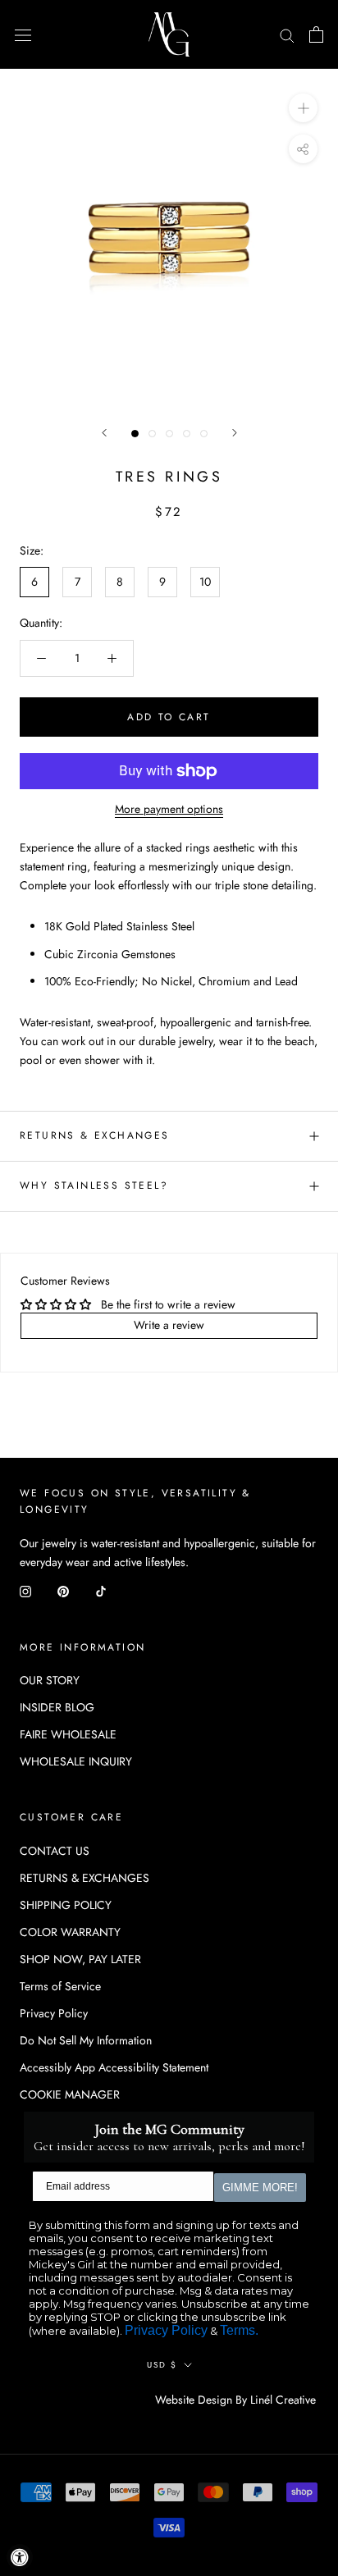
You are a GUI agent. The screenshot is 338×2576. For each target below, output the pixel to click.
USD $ (162, 2365)
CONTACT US (55, 1851)
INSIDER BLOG (57, 1707)
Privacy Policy (54, 2013)
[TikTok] (101, 1591)
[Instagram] (25, 1591)
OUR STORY (50, 1680)
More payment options (169, 809)
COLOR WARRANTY (70, 1932)
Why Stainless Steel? (94, 1185)
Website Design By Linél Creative (235, 2400)
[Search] (287, 34)
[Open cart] (316, 34)
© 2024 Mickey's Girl (89, 2400)
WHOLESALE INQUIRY (76, 1761)
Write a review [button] (169, 1325)
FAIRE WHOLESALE (68, 1734)
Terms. (239, 2330)
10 (205, 582)
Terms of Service (60, 1986)
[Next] (235, 433)
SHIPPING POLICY (66, 1905)
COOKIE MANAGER (70, 2094)
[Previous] (104, 433)
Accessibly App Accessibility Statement (114, 2067)
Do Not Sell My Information (86, 2040)
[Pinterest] (63, 1591)
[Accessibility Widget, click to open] (20, 2557)
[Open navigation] (23, 34)
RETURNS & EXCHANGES (95, 1135)
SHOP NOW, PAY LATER (80, 1959)
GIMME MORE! (260, 2188)
